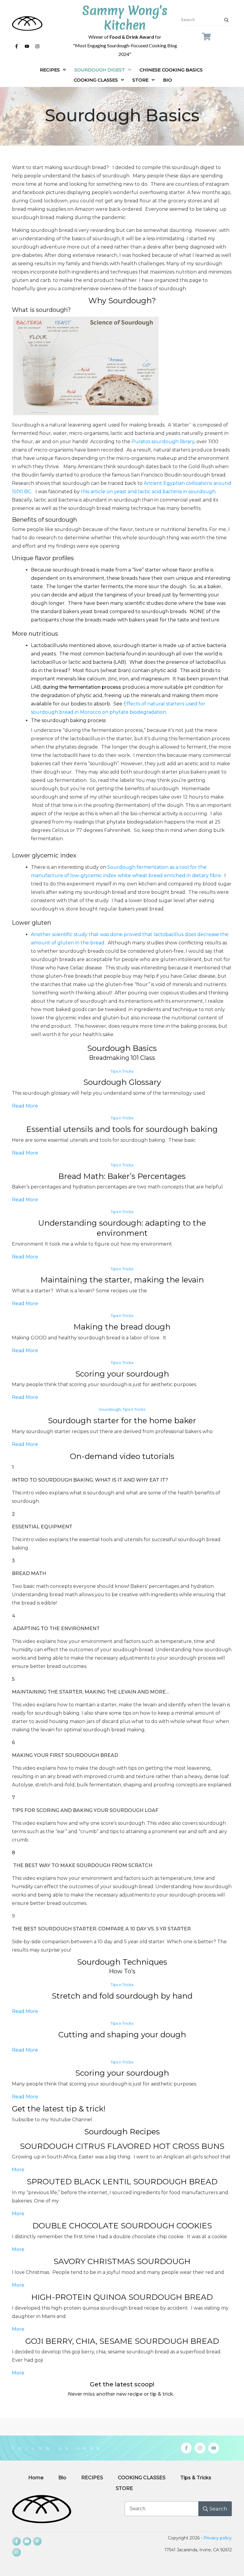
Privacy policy (218, 2538)
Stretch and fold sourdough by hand (122, 1996)
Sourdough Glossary (122, 1082)
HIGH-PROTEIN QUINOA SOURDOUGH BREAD (122, 2297)
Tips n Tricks (122, 1071)
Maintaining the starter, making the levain (122, 1280)
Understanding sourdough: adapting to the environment (122, 1228)
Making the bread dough (122, 1327)
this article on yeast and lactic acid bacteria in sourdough (148, 492)
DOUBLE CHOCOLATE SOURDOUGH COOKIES (122, 2226)
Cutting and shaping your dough (122, 2035)
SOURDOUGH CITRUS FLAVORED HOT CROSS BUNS (122, 2146)
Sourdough (110, 1409)
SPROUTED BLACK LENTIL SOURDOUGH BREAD (122, 2182)
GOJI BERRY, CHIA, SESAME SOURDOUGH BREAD (122, 2341)
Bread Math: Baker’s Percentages (122, 1176)
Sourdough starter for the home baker (122, 1421)
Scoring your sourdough (122, 1374)
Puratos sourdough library (162, 442)
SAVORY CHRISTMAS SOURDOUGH (122, 2261)
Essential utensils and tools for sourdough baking (122, 1129)
